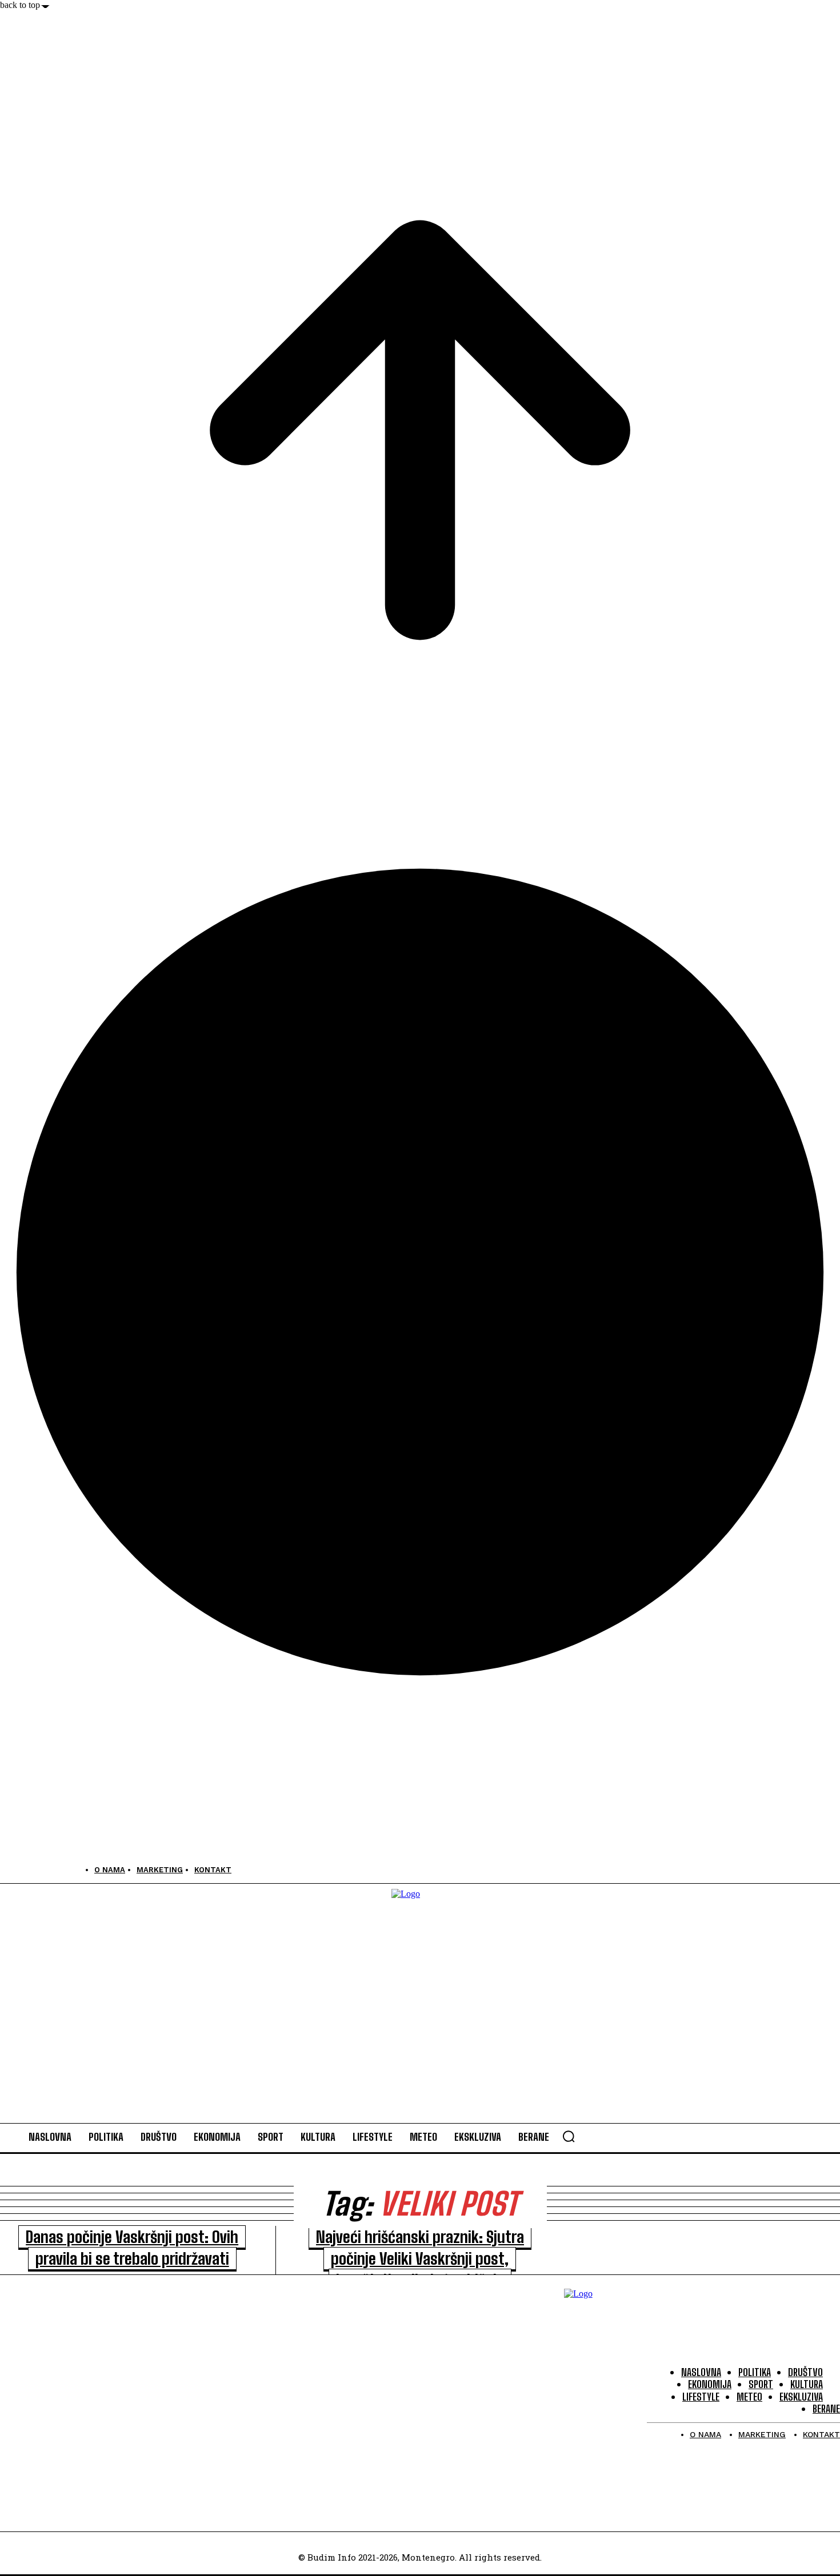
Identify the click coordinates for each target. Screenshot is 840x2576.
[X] (61, 1870)
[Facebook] (10, 1870)
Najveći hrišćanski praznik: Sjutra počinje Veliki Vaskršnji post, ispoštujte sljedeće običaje (420, 2258)
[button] (569, 2136)
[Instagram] (36, 1870)
